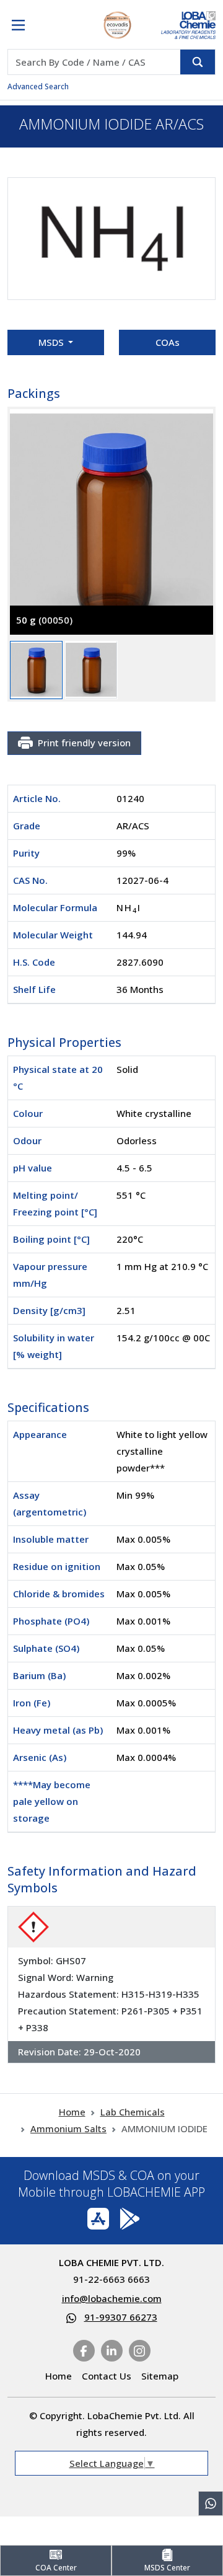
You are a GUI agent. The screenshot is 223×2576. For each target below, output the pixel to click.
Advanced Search (38, 86)
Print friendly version (84, 743)
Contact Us (107, 2376)
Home (72, 2112)
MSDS (52, 342)
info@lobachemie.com (112, 2298)
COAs (168, 342)
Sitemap (160, 2376)
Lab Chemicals (133, 2112)
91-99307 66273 (121, 2317)
